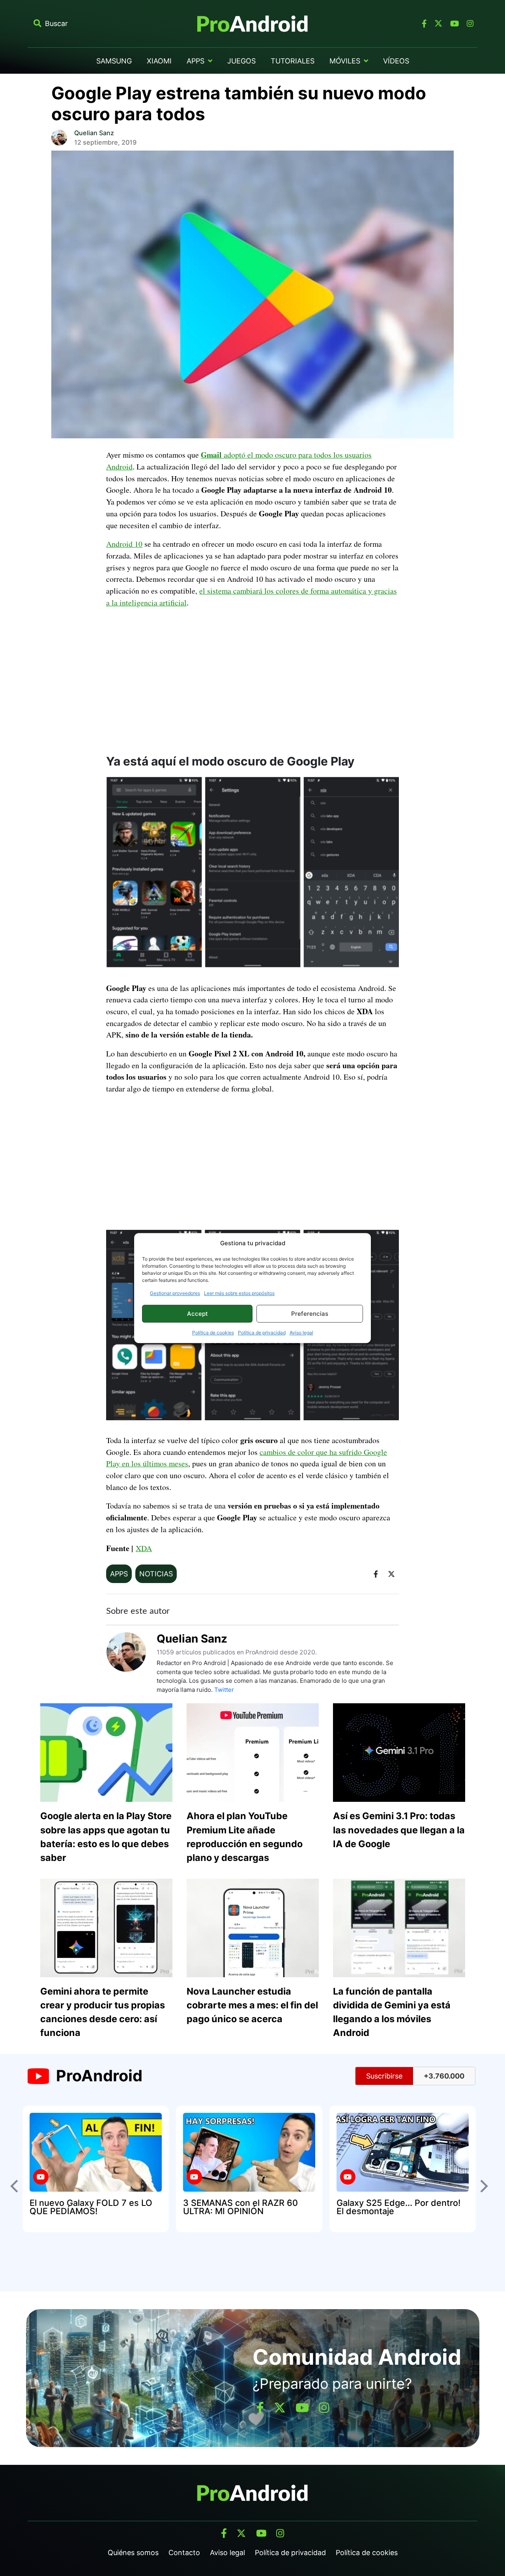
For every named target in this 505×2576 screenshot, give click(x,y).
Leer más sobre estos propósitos (239, 1293)
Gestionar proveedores (175, 1293)
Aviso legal (301, 1333)
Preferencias (310, 1314)
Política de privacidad (262, 1333)
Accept (197, 1314)
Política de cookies (213, 1333)
